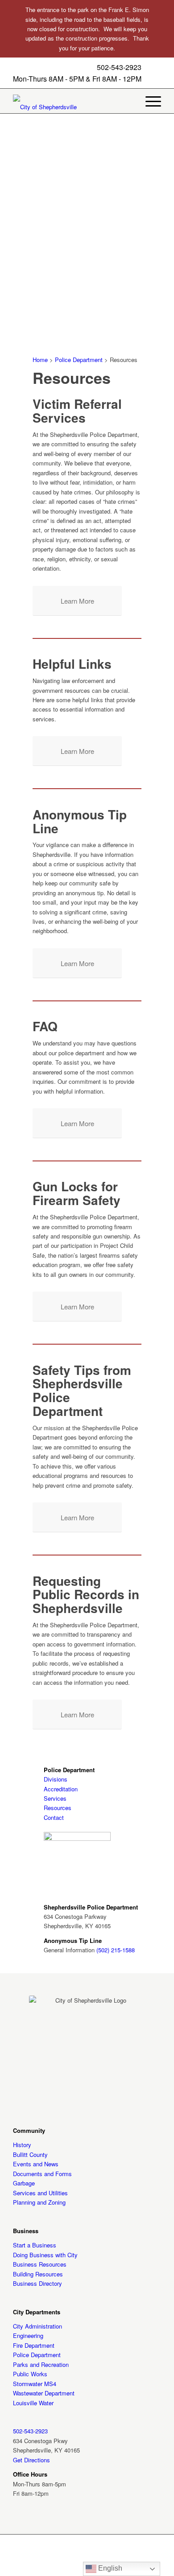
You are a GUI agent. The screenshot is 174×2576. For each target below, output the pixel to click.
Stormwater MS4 (35, 2384)
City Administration (37, 2326)
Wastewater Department (44, 2393)
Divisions (56, 1779)
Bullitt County (30, 2154)
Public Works (30, 2374)
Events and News (36, 2164)
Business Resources (40, 2264)
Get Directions (31, 2460)
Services (55, 1798)
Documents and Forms (42, 2174)
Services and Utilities (40, 2193)
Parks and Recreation (41, 2364)
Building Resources (38, 2274)
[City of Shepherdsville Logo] (58, 107)
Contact (54, 1817)
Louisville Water (33, 2403)
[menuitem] (149, 101)
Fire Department (34, 2345)
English (109, 2568)
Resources (58, 1808)
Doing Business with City (45, 2255)
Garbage (24, 2183)
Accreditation (61, 1789)
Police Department (79, 360)
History (22, 2145)
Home (40, 360)
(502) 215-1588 (116, 1950)
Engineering (28, 2335)
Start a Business (35, 2245)
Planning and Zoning (39, 2202)
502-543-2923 (119, 67)
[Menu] (149, 101)
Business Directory (37, 2283)
